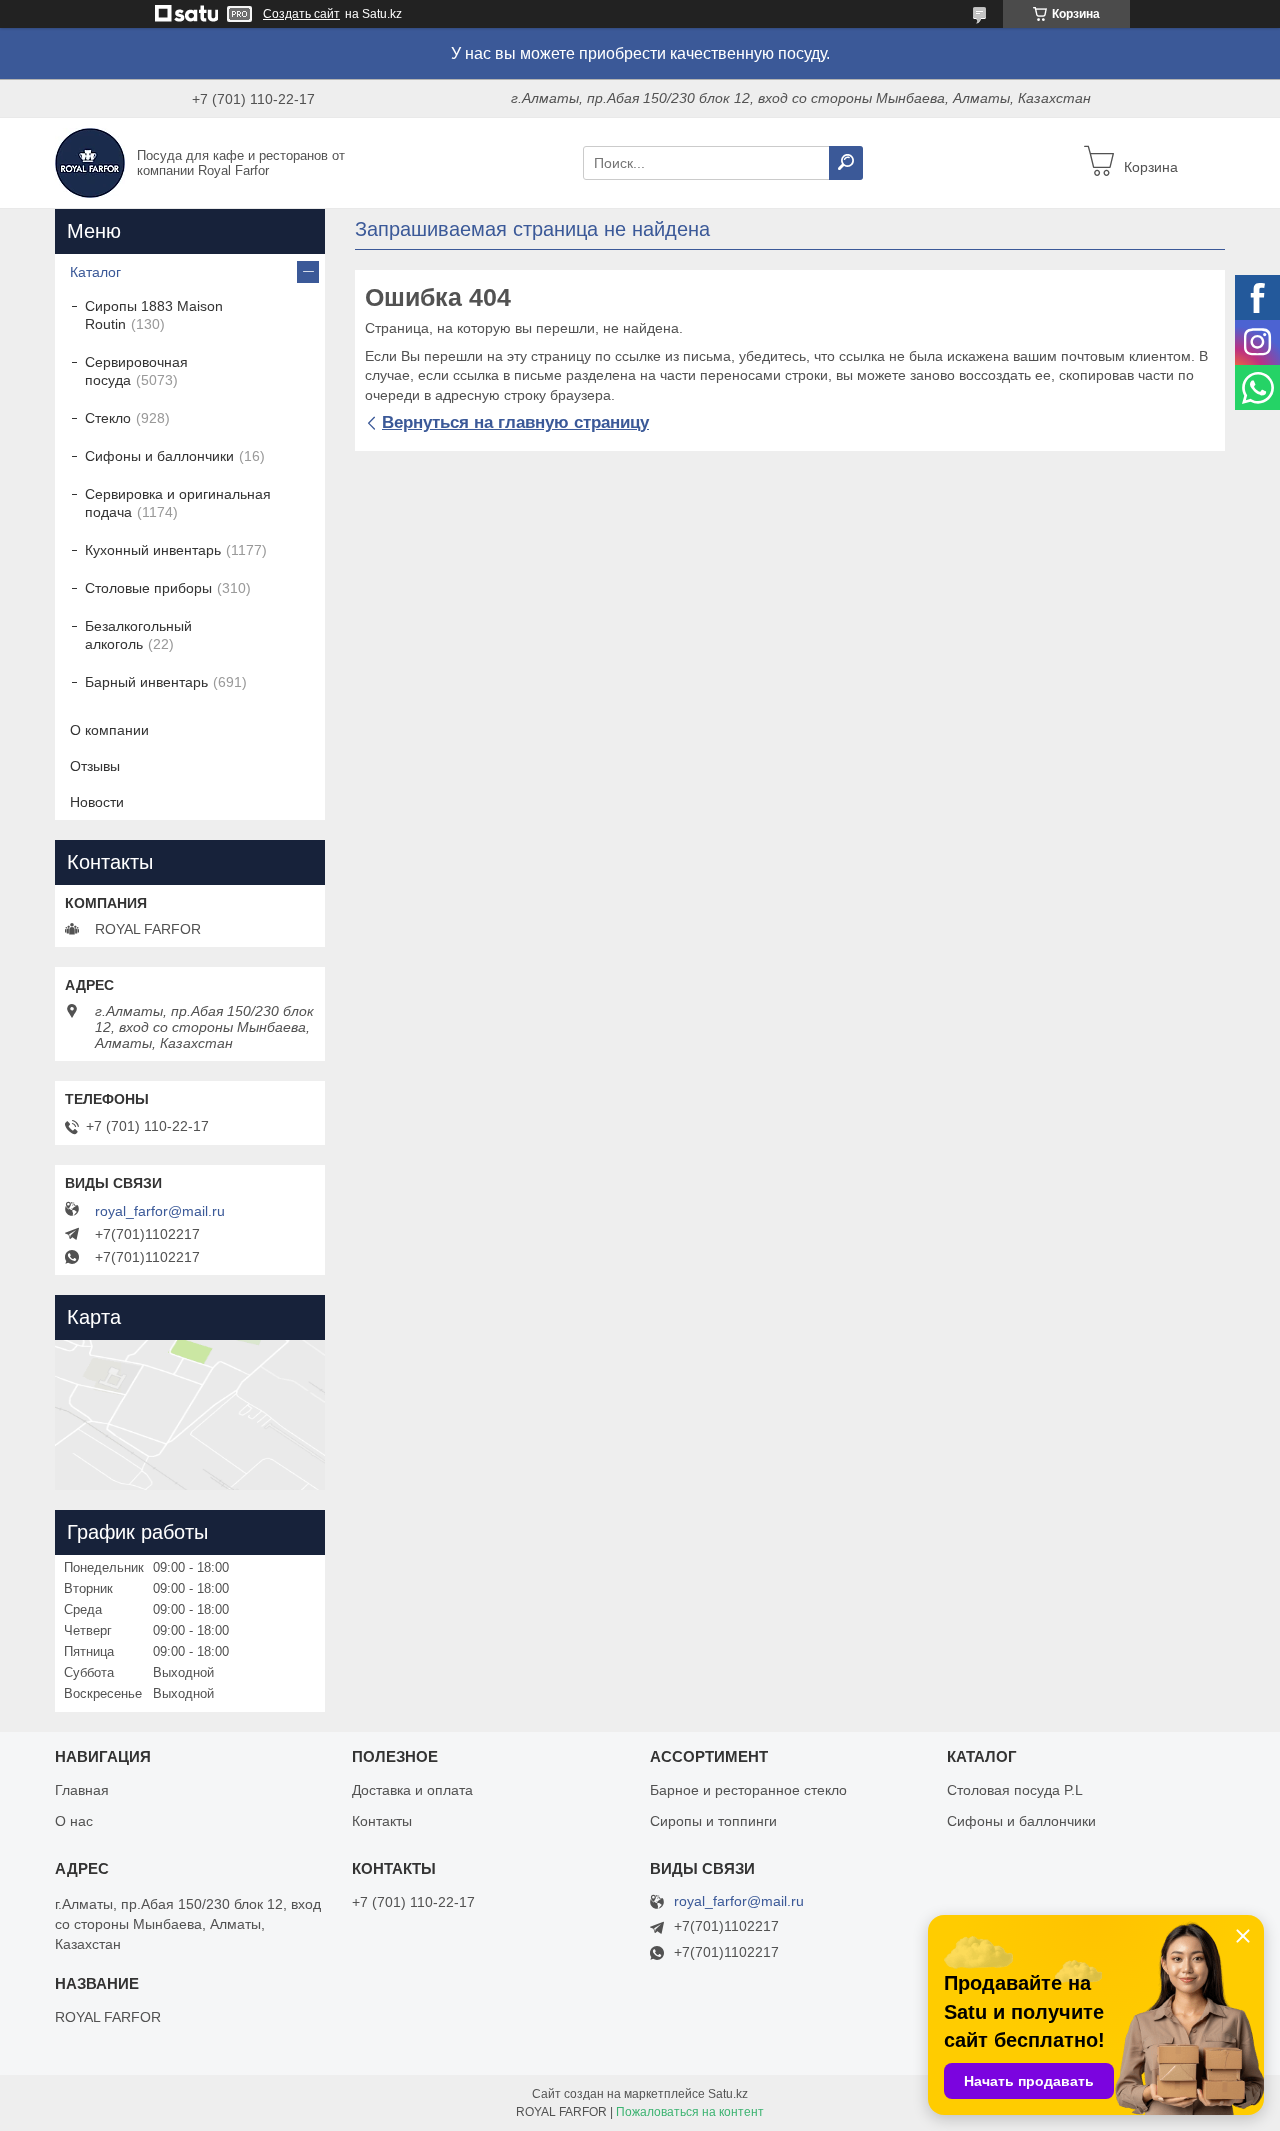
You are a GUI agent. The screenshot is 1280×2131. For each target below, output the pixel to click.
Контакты (382, 1821)
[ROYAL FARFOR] (90, 162)
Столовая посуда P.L (1015, 1790)
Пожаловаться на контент (690, 2112)
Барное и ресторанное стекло (748, 1790)
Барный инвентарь (146, 682)
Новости (97, 802)
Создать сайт (301, 14)
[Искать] (846, 163)
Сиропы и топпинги (713, 1821)
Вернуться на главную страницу (515, 422)
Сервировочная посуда (136, 371)
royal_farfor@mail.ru (160, 1211)
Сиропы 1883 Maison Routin (154, 315)
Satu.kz (728, 2094)
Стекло (108, 418)
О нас (74, 1821)
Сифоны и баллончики (159, 456)
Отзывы (95, 766)
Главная (82, 1790)
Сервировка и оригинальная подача (178, 503)
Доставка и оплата (412, 1790)
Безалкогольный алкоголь (138, 635)
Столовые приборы (148, 588)
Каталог (95, 272)
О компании (109, 730)
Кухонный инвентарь (153, 550)
